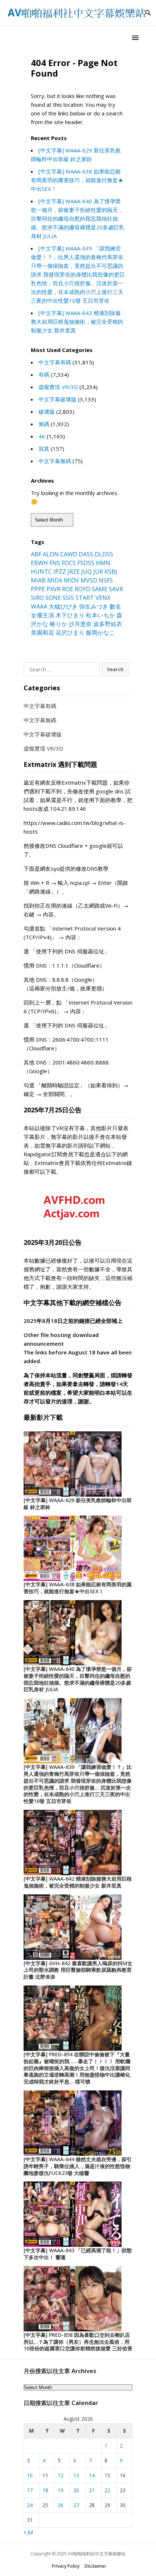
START (85, 598)
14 (92, 2475)
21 (92, 2490)
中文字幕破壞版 (58, 399)
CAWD (69, 554)
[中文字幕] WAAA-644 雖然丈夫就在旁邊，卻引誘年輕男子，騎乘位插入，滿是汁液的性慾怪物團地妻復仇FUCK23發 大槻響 (78, 2166)
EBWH (39, 563)
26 (61, 2505)
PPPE (38, 589)
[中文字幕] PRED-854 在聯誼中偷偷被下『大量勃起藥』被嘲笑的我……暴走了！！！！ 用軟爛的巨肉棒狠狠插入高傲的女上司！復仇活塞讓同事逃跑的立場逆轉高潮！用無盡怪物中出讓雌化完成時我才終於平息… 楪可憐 (77, 2068)
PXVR (54, 589)
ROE (68, 589)
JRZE (74, 572)
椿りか (58, 624)
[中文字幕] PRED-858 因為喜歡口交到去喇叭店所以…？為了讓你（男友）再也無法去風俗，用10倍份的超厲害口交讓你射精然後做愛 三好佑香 (78, 2342)
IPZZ (60, 572)
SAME (100, 589)
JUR (98, 572)
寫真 (44, 449)
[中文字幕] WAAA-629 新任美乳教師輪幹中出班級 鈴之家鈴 (78, 1504)
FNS (55, 563)
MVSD (89, 580)
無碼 (44, 424)
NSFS (106, 580)
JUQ (87, 572)
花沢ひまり (70, 633)
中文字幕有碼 (55, 362)
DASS (86, 554)
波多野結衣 (108, 624)
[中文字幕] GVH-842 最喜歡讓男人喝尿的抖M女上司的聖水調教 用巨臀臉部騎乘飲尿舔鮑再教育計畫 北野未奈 (78, 1970)
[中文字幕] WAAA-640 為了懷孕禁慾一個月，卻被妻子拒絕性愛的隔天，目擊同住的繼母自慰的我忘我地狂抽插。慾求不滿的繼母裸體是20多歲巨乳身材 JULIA (78, 218)
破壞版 (47, 412)
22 (107, 2490)
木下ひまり (70, 615)
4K (42, 436)
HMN (103, 563)
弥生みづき (94, 606)
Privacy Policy (66, 2566)
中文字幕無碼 (55, 461)
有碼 (44, 375)
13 (76, 2475)
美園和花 (42, 633)
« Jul (28, 2532)
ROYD (83, 589)
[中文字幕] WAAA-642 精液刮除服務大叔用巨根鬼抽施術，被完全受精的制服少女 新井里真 (77, 322)
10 (30, 2475)
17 (30, 2490)
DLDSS (104, 554)
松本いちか (100, 615)
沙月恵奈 (80, 624)
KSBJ (111, 572)
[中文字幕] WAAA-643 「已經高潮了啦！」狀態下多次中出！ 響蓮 (78, 2254)
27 (76, 2505)
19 (61, 2490)
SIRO (37, 598)
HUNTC (41, 572)
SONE (53, 598)
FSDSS (86, 563)
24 (30, 2505)
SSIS (68, 598)
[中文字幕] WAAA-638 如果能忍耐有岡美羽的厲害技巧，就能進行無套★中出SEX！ (77, 180)
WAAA (39, 606)
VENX (103, 598)
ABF (36, 554)
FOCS (69, 563)
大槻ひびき (63, 606)
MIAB (38, 580)
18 (45, 2490)
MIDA (55, 580)
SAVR (116, 589)
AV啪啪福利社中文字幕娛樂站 (97, 2554)
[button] (136, 38)
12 (61, 2475)
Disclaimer (95, 2566)
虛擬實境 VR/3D (58, 387)
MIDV (71, 580)
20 (76, 2490)
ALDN (51, 554)
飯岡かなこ (100, 633)
